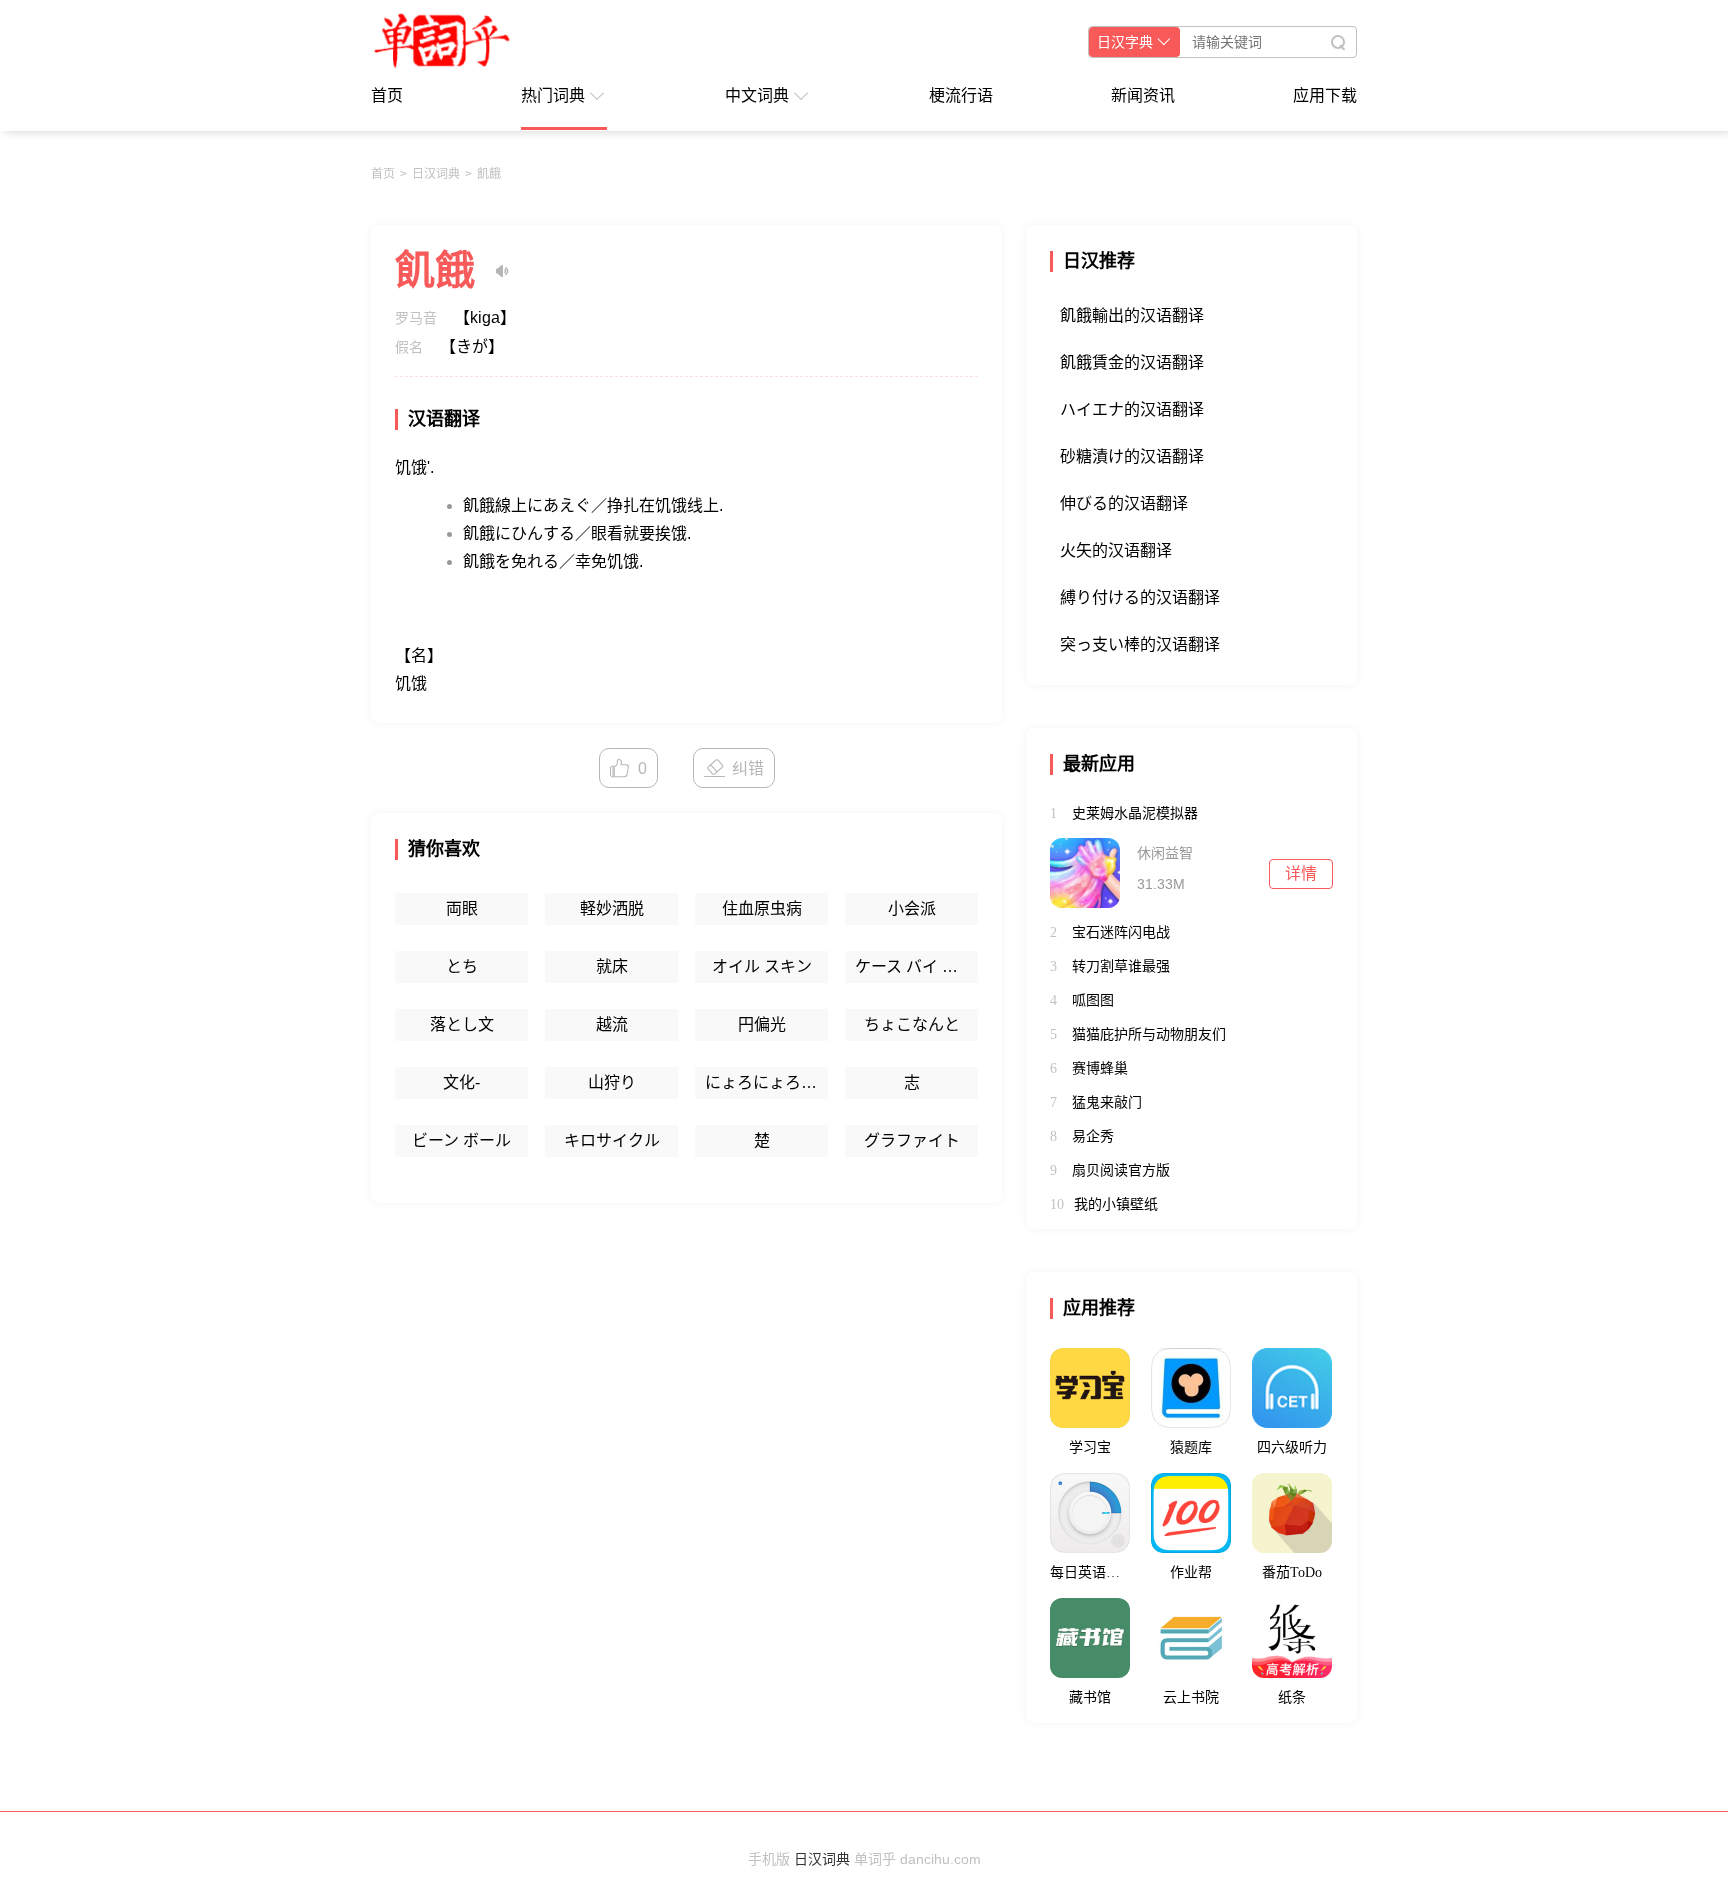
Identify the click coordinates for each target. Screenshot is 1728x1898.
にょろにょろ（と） (766, 1082)
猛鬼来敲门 (1107, 1102)
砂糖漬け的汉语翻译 (1132, 456)
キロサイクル (612, 1140)
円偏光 (762, 1024)
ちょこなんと (912, 1024)
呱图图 (1093, 1000)
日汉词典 (436, 174)
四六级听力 (1292, 1447)
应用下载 (1325, 95)
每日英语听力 (1090, 1572)
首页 (387, 95)
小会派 (912, 908)
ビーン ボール (461, 1140)
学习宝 (1090, 1447)
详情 (1301, 873)
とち (462, 966)
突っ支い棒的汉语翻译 (1140, 644)
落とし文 (462, 1024)
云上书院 (1191, 1697)
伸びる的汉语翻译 (1124, 503)
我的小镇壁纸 (1116, 1204)
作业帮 (1191, 1572)
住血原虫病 (762, 908)
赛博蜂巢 (1100, 1068)
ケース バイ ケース (916, 966)
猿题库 (1191, 1447)
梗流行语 (961, 95)
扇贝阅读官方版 (1121, 1170)
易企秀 (1093, 1136)
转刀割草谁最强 (1121, 966)
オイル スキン (762, 966)
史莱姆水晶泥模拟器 (1135, 813)
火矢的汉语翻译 (1116, 550)
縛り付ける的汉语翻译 (1140, 597)
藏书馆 (1090, 1697)
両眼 (462, 908)
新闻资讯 (1143, 95)
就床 (612, 966)
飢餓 (489, 174)
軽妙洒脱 (612, 908)
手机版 (769, 1859)
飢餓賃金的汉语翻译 (1132, 362)
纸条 (1292, 1697)
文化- (461, 1082)
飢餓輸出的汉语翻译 (1132, 315)
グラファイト (912, 1140)
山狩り (612, 1082)
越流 (612, 1024)
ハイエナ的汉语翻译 (1132, 409)
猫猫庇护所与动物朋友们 (1149, 1034)
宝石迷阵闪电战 (1121, 932)
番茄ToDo (1292, 1572)
